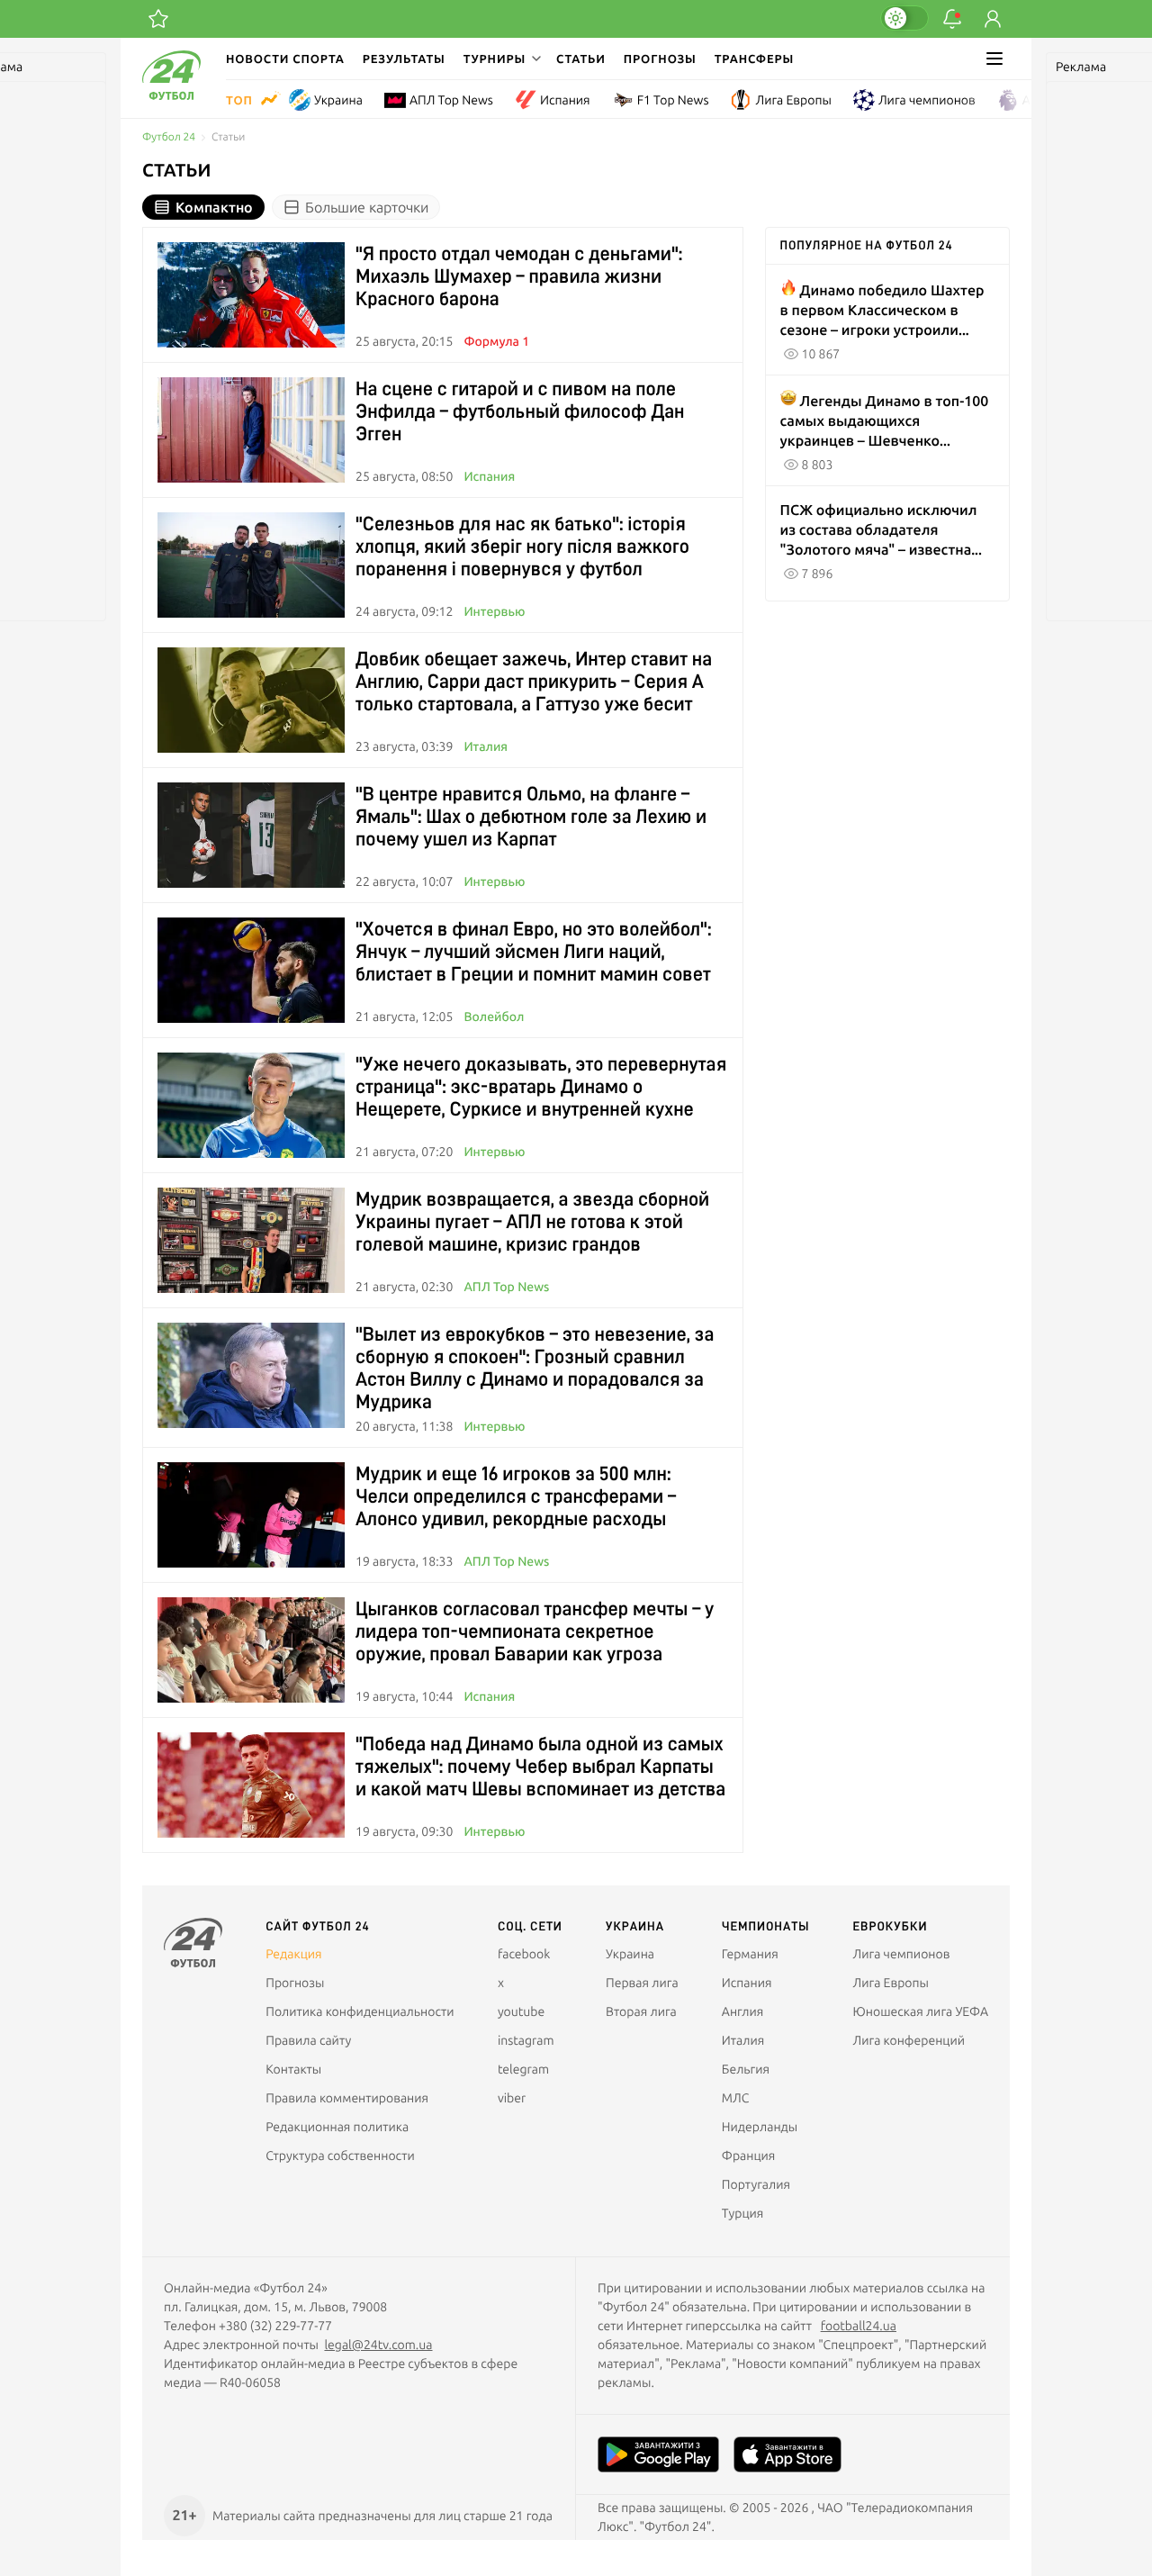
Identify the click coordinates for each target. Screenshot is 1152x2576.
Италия (486, 746)
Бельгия (746, 2069)
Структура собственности (340, 2156)
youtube (521, 2011)
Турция (743, 2213)
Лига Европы (793, 100)
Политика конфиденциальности (360, 2011)
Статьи (581, 59)
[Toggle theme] (904, 18)
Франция (749, 2156)
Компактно (214, 207)
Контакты (293, 2069)
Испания (565, 100)
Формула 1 (496, 341)
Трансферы (755, 59)
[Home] (171, 95)
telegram (523, 2069)
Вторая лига (641, 2011)
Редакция (293, 1954)
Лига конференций (909, 2040)
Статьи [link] (228, 137)
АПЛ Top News (451, 100)
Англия (1044, 100)
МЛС (735, 2098)
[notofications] (952, 19)
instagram (526, 2040)
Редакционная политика (337, 2127)
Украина (338, 100)
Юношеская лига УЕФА (921, 2011)
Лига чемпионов (927, 100)
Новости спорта (285, 59)
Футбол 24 (169, 137)
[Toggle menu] (994, 59)
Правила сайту (308, 2040)
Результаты (404, 59)
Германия (750, 1954)
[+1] (158, 19)
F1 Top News (673, 100)
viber (512, 2098)
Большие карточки (367, 207)
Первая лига (642, 1983)
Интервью (494, 611)
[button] (501, 59)
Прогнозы (660, 59)
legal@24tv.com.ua (378, 2345)
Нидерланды (760, 2127)
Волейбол (494, 1017)
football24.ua (859, 2326)
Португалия (756, 2184)
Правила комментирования (347, 2098)
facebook (524, 1954)
